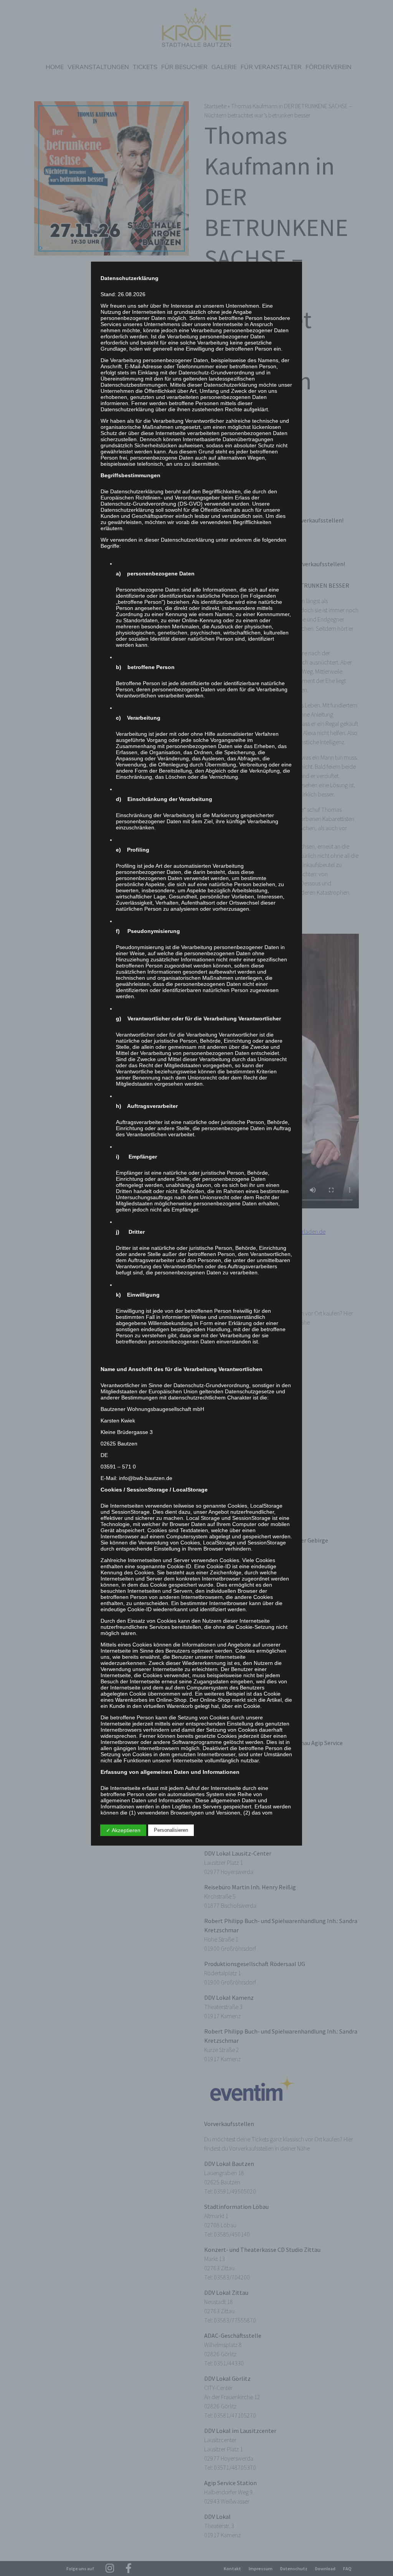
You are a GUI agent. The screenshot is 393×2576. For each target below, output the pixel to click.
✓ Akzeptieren (123, 1830)
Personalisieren (171, 1830)
